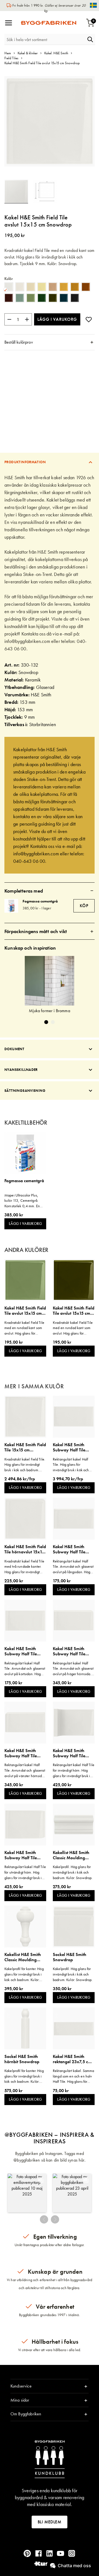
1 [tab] (46, 1022)
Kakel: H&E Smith (56, 53)
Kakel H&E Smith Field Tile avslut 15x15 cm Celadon (25, 1311)
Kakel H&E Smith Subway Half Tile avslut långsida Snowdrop (69, 1549)
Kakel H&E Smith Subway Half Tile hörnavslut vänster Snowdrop (22, 1753)
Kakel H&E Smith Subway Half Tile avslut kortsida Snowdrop (21, 1651)
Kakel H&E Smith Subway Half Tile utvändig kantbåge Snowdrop (22, 1855)
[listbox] (50, 293)
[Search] (90, 39)
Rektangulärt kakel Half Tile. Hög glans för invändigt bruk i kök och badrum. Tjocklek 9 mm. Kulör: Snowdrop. (71, 1465)
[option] (9, 287)
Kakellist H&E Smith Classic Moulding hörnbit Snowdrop (23, 1957)
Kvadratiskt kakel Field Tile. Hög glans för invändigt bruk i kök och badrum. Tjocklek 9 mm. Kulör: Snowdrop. (25, 1465)
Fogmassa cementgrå (40, 901)
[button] (45, 192)
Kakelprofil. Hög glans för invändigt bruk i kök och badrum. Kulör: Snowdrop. (73, 1872)
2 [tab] (53, 1022)
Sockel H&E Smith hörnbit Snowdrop (22, 2059)
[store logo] (49, 23)
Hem (8, 53)
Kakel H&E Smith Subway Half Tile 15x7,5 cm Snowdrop (73, 1447)
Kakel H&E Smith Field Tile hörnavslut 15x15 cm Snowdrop (25, 1549)
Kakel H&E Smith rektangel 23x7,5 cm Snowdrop (72, 2059)
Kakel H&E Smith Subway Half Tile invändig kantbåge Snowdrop (71, 1753)
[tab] (50, 342)
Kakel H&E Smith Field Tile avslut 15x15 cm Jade (74, 1311)
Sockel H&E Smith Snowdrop (70, 1957)
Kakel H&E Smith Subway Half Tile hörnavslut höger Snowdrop (69, 1651)
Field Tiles (11, 58)
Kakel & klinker (28, 53)
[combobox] (45, 39)
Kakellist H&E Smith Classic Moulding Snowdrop (71, 1855)
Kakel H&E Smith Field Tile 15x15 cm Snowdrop (25, 1447)
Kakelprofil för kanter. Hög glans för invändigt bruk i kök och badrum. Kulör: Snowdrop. (24, 1974)
